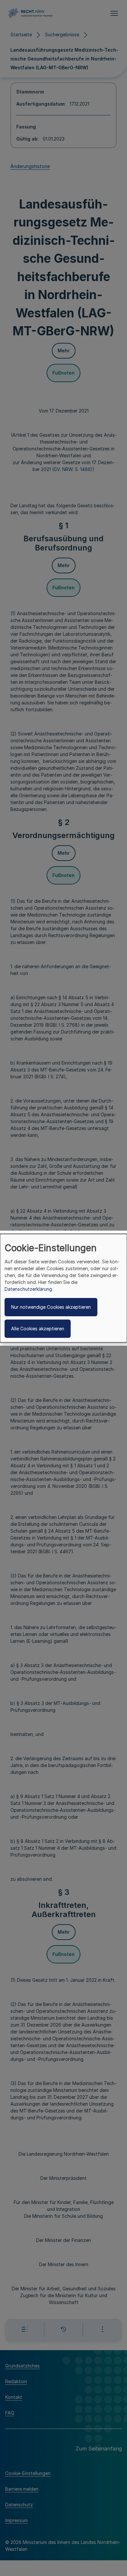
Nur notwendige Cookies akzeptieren (51, 1307)
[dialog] (63, 1288)
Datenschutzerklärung (28, 1289)
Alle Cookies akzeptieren (38, 1329)
